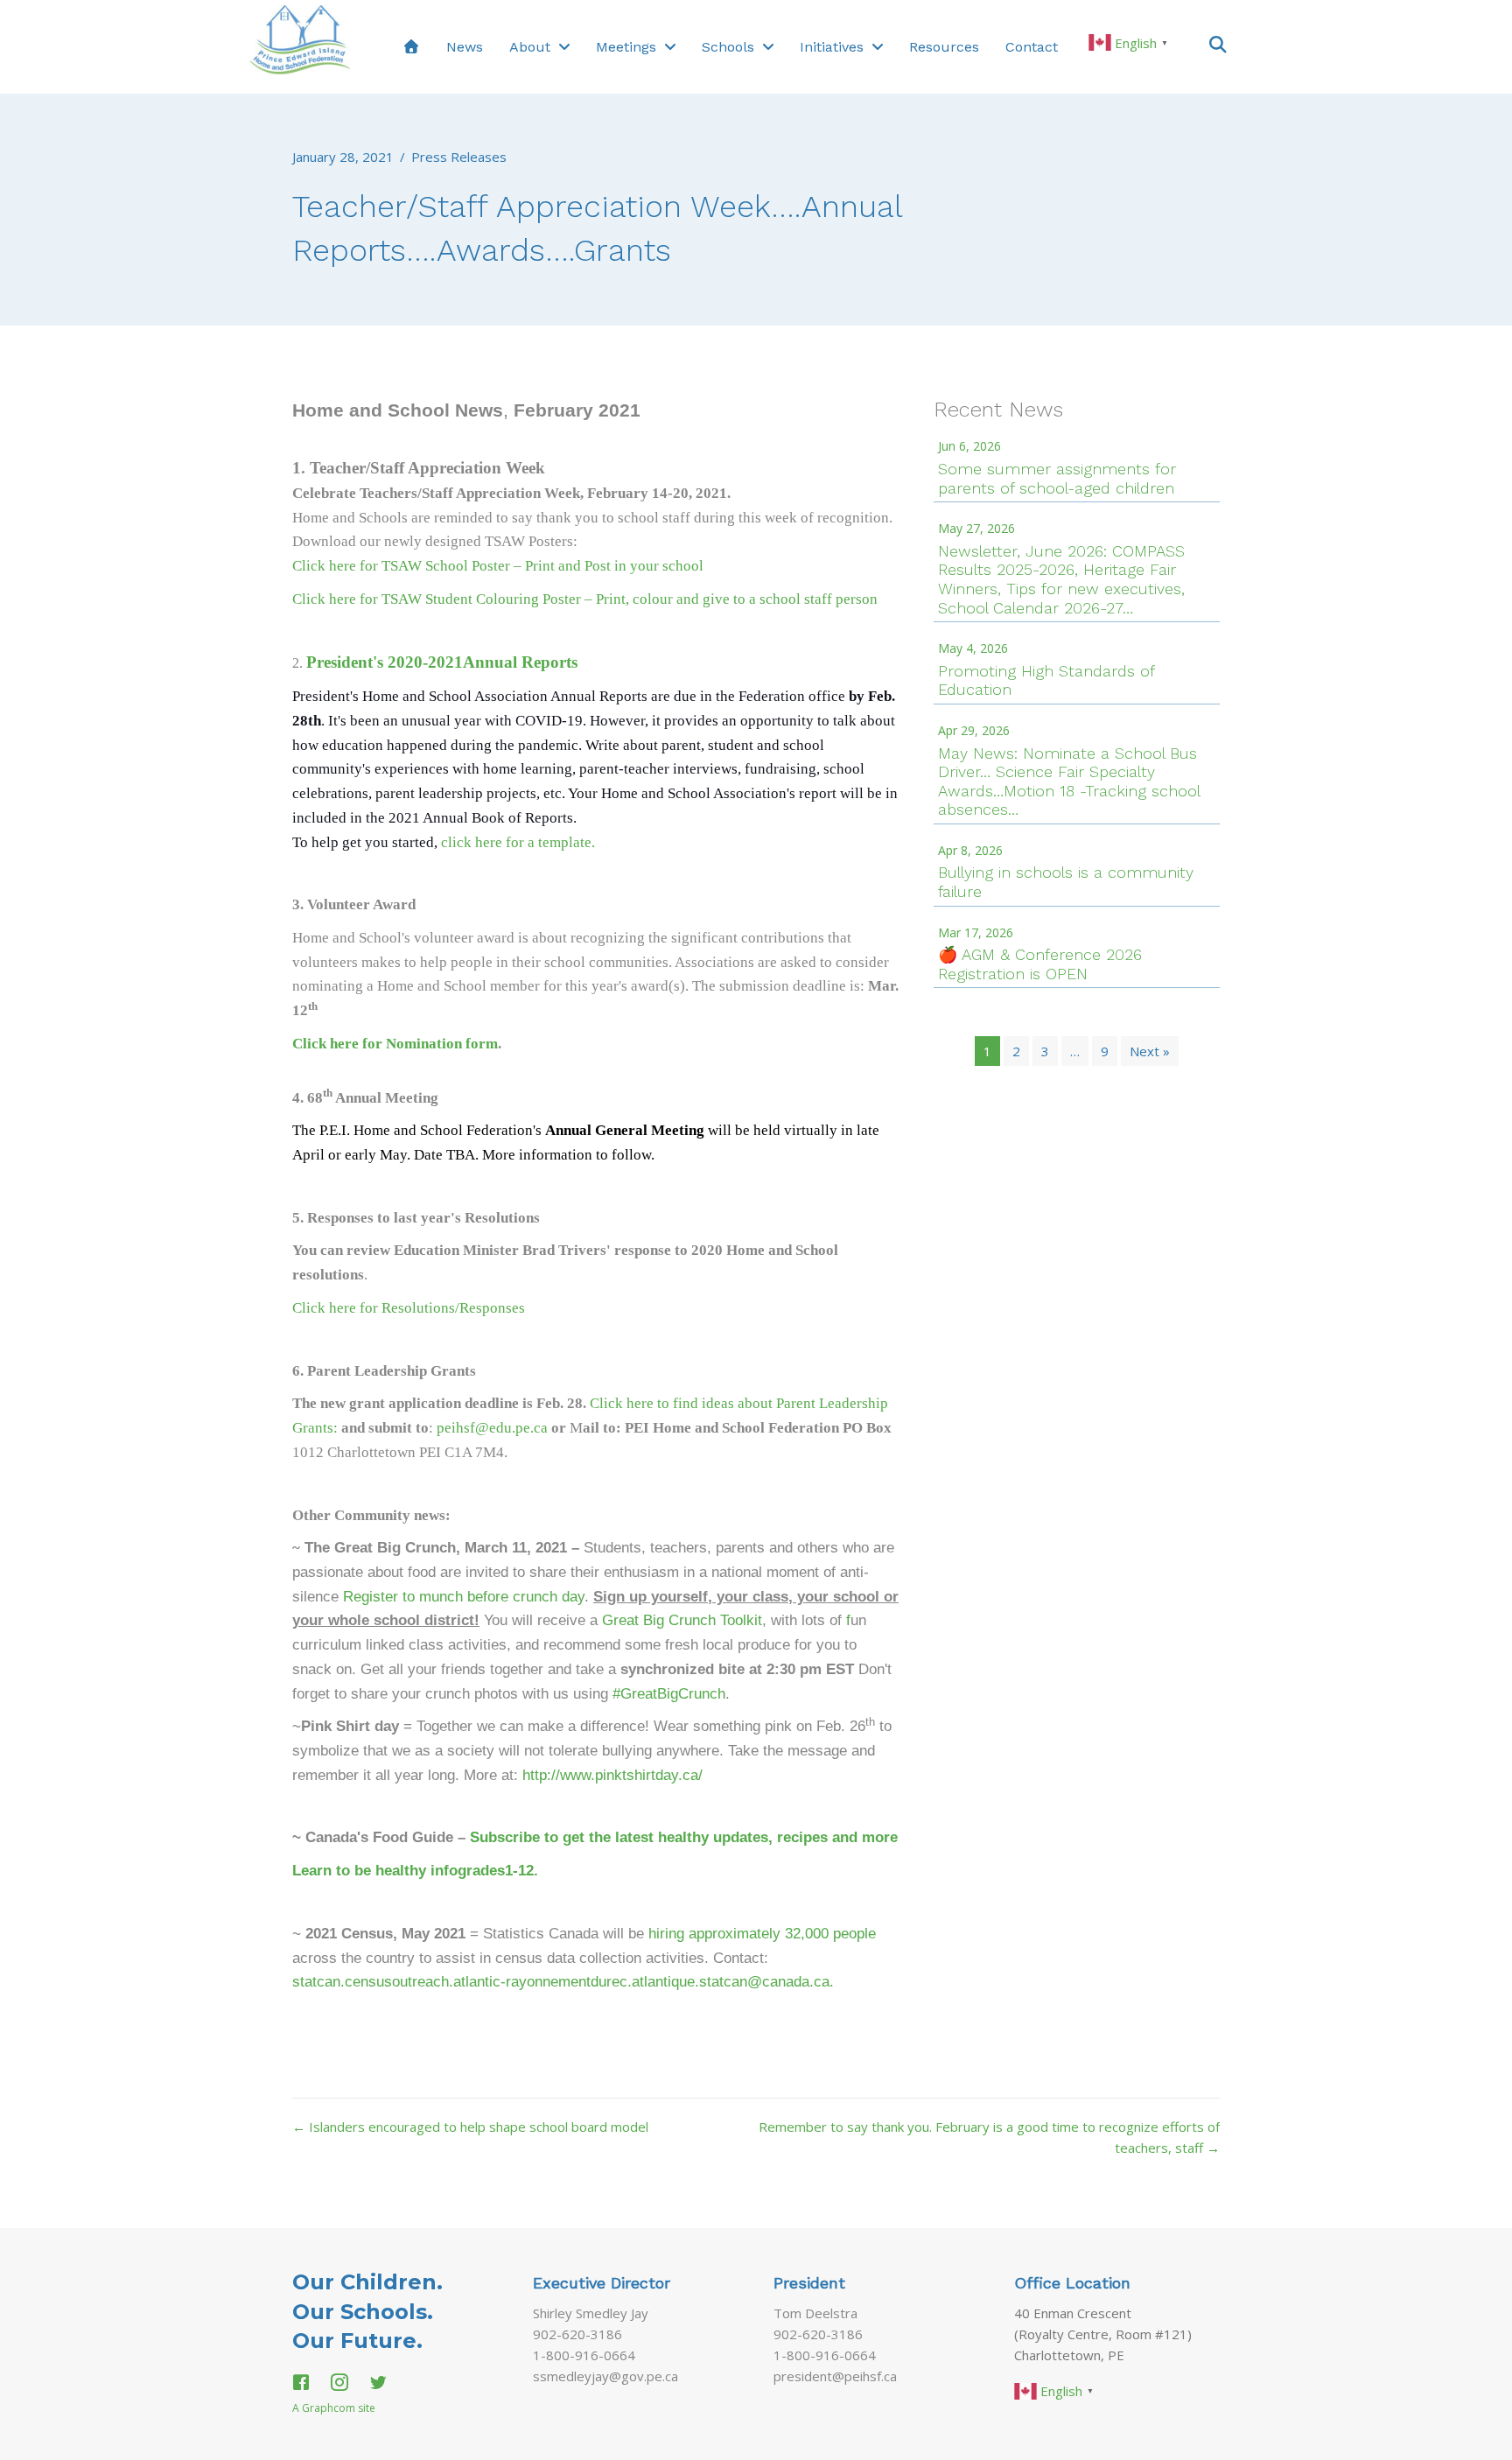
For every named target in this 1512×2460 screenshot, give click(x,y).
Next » (1150, 1051)
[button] (1218, 43)
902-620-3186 (577, 2334)
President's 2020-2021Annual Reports (442, 662)
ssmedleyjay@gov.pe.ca (605, 2376)
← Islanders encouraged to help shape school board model (470, 2127)
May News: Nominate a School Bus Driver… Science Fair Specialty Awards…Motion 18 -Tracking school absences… (1069, 781)
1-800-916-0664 (584, 2355)
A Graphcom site (334, 2408)
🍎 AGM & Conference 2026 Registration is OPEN (1040, 964)
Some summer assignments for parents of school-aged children (1057, 478)
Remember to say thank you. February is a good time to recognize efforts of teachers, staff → (989, 2137)
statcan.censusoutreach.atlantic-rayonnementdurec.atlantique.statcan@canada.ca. (563, 1981)
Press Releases (459, 157)
